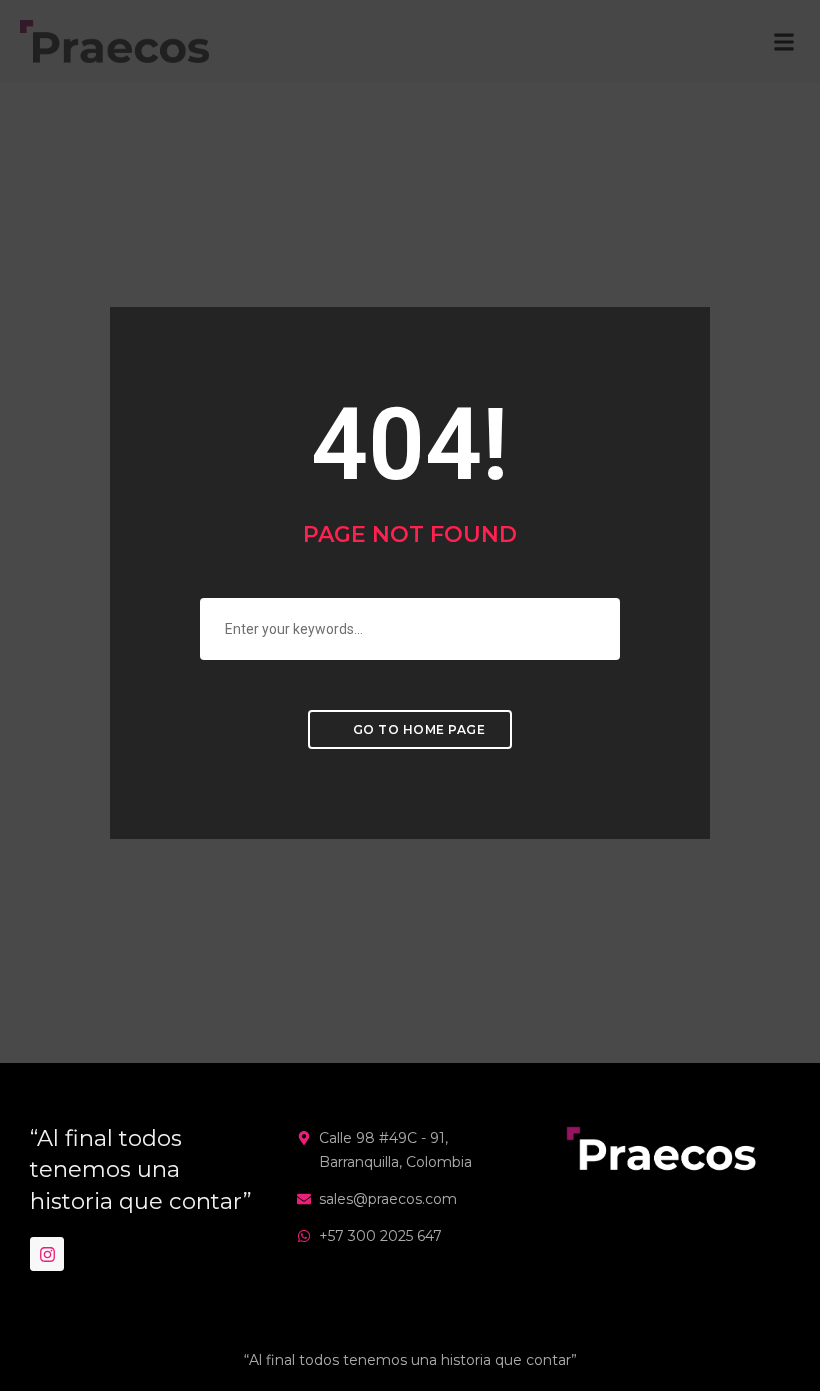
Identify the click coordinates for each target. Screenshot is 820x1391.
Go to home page (417, 729)
